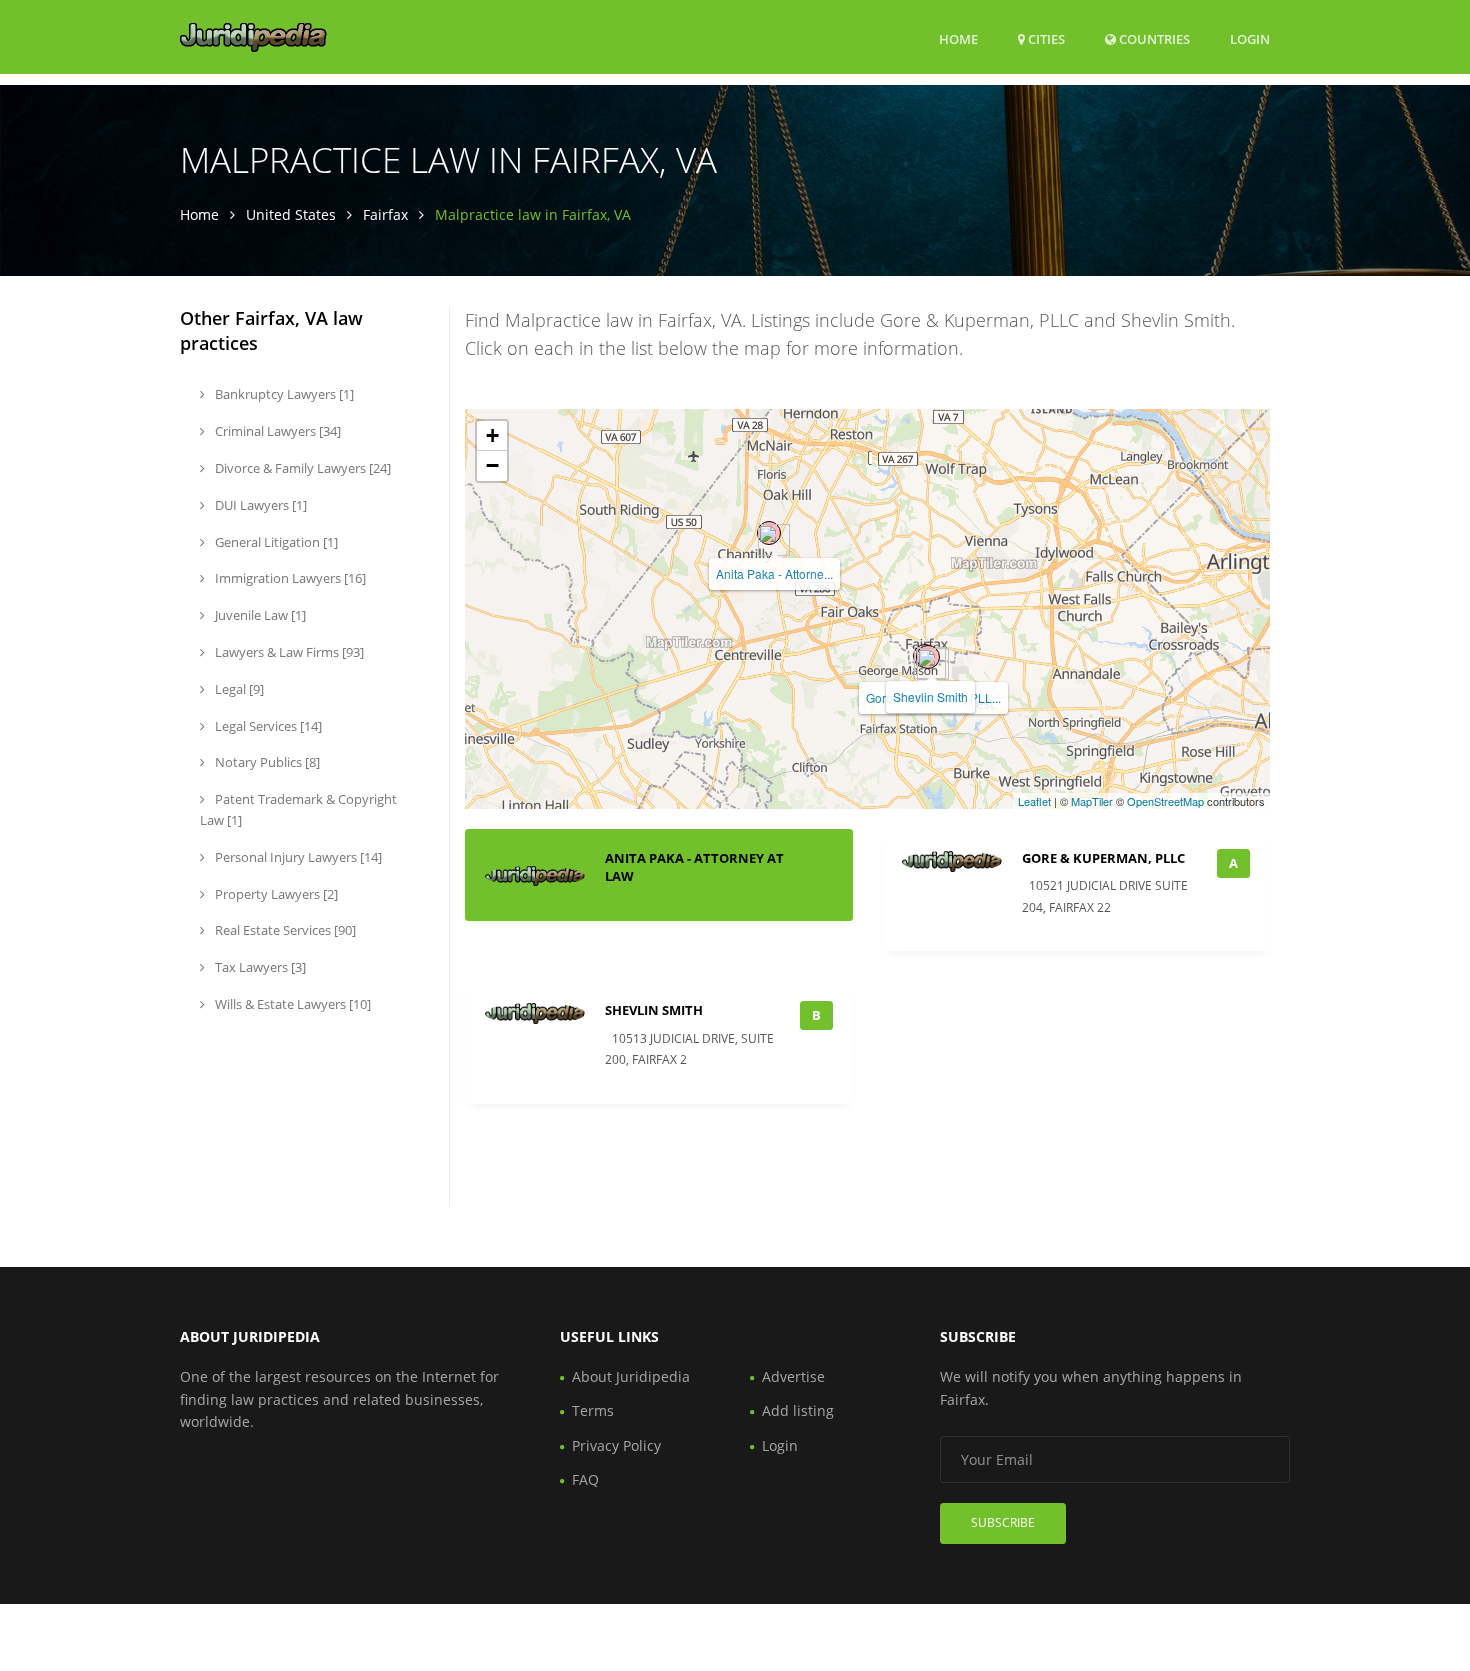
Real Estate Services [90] (284, 930)
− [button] (492, 465)
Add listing (798, 1410)
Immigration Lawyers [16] (289, 578)
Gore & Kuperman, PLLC (1103, 858)
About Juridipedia (631, 1376)
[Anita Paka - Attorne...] (769, 533)
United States (291, 214)
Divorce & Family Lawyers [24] (301, 468)
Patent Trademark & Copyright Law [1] (298, 809)
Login (1250, 38)
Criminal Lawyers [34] (276, 431)
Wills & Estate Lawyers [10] (291, 1004)
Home (958, 39)
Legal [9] (238, 689)
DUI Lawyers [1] (259, 505)
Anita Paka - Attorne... (774, 573)
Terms (593, 1410)
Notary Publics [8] (266, 762)
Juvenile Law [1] (259, 615)
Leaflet (1034, 801)
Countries (1153, 38)
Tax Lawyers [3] (259, 967)
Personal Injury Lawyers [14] (297, 857)
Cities (1045, 39)
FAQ (585, 1479)
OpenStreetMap (1165, 801)
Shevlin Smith (930, 696)
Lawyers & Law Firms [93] (288, 652)
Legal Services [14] (267, 726)
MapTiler (1092, 801)
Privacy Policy (616, 1445)
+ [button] (492, 435)
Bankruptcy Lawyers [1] (283, 394)
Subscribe (1003, 1522)
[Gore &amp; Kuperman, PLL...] (928, 657)
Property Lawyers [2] (275, 894)
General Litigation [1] (275, 542)
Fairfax (385, 214)
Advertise (793, 1376)
